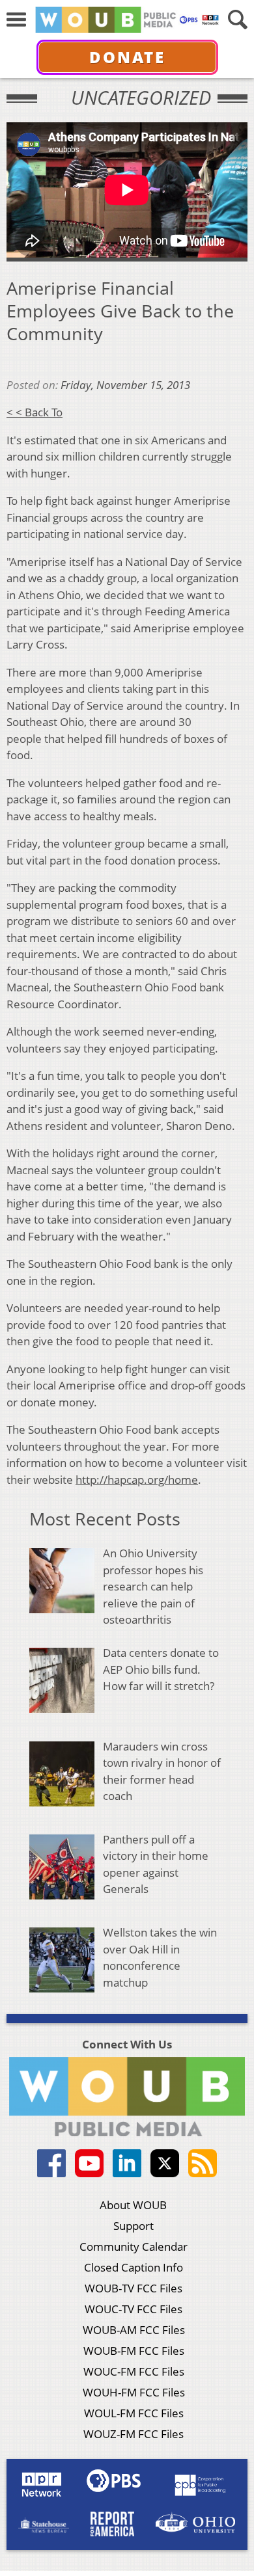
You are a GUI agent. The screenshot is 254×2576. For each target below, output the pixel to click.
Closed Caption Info (134, 2267)
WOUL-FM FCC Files (134, 2413)
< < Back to (35, 412)
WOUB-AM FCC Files (134, 2330)
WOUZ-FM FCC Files (134, 2434)
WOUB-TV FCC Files (134, 2288)
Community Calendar (134, 2247)
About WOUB (133, 2205)
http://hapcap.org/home (137, 1480)
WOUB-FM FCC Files (134, 2351)
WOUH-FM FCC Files (134, 2392)
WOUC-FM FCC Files (134, 2371)
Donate (127, 57)
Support (134, 2226)
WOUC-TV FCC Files (134, 2309)
